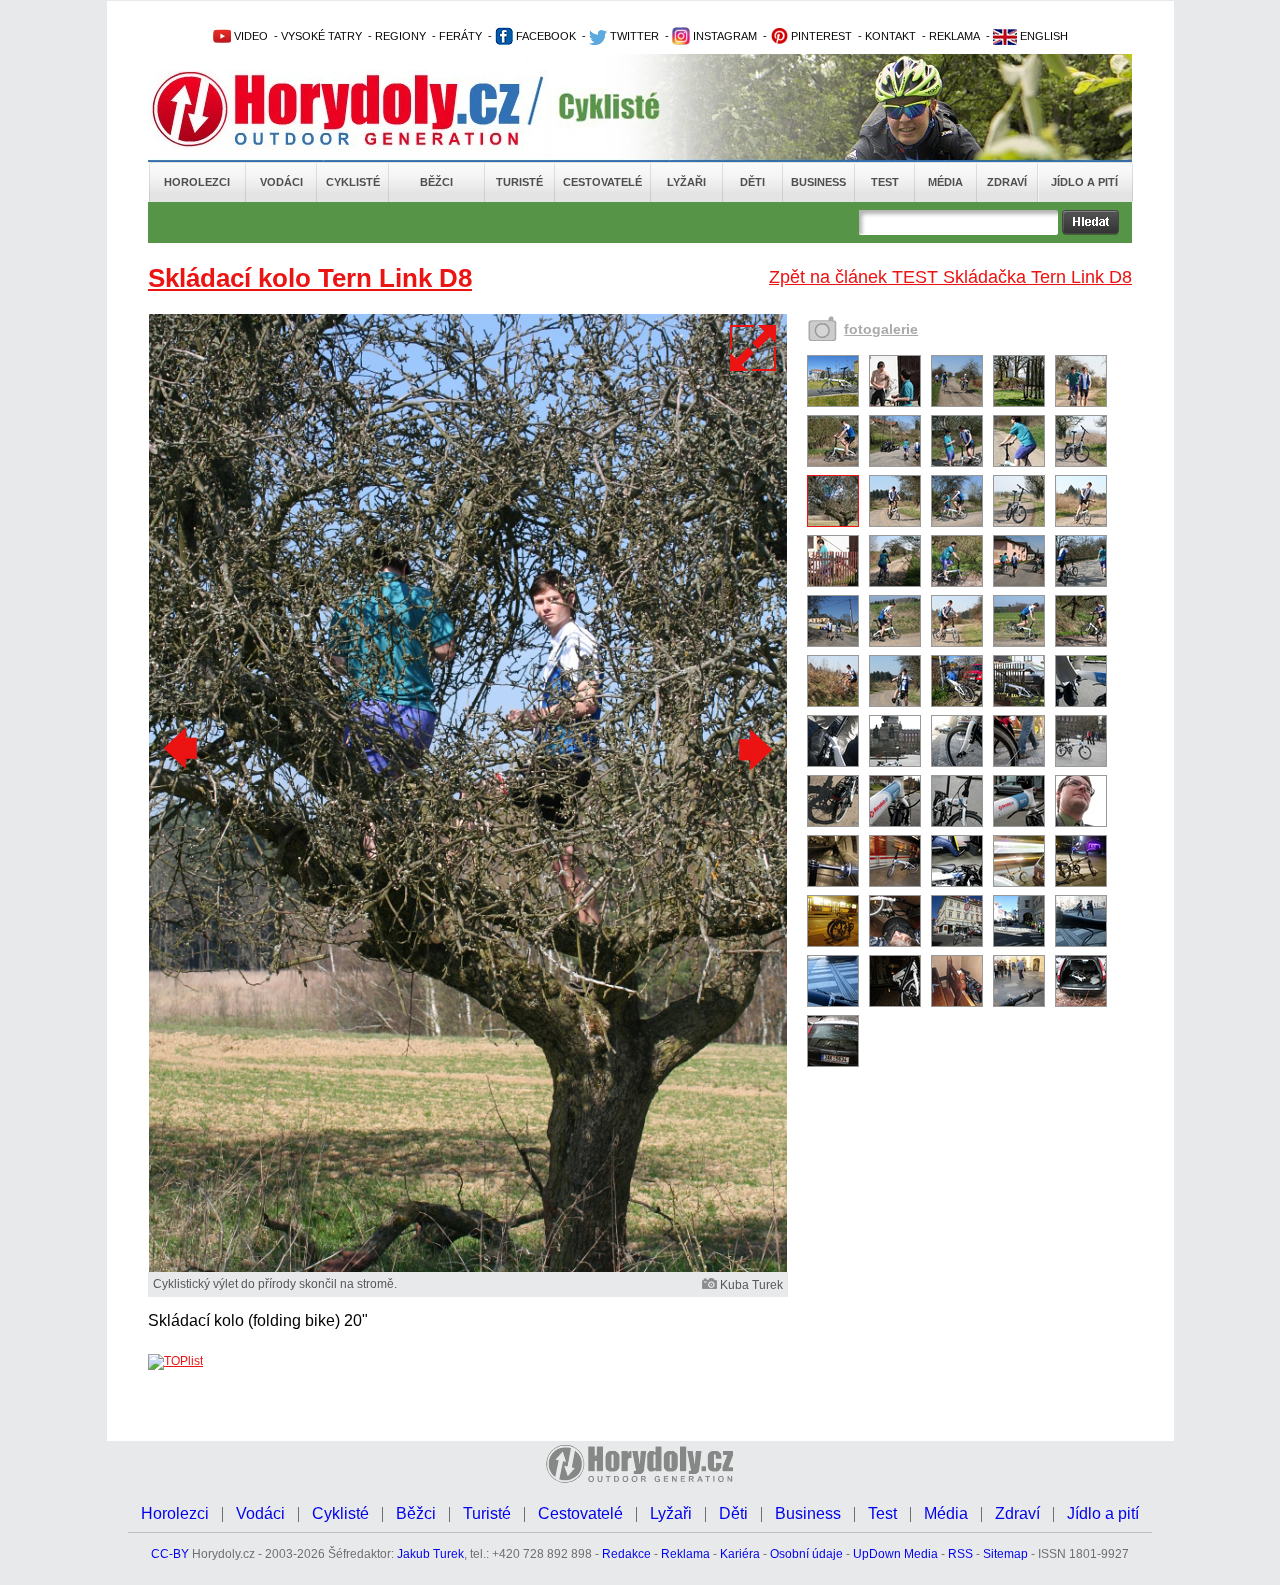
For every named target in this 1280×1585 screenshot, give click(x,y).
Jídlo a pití (1084, 182)
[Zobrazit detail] (833, 403)
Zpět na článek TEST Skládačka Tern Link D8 (950, 277)
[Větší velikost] (754, 348)
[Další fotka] (753, 749)
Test (885, 182)
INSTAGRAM (723, 36)
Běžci (436, 182)
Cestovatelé (602, 182)
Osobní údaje (806, 1554)
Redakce (626, 1554)
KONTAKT (890, 36)
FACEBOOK (544, 36)
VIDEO (249, 36)
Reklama (685, 1554)
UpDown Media (895, 1554)
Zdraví (1007, 182)
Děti (752, 182)
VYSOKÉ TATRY (321, 36)
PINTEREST (820, 36)
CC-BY (170, 1554)
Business (818, 182)
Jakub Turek (430, 1554)
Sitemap (1005, 1554)
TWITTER (633, 36)
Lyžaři (686, 182)
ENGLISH (1042, 36)
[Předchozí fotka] (183, 749)
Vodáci (281, 182)
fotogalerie (881, 329)
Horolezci (197, 182)
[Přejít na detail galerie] (468, 1268)
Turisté (519, 182)
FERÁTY (460, 36)
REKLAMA (954, 36)
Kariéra (740, 1554)
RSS (960, 1554)
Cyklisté (353, 182)
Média (945, 182)
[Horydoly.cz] (360, 109)
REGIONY (400, 36)
